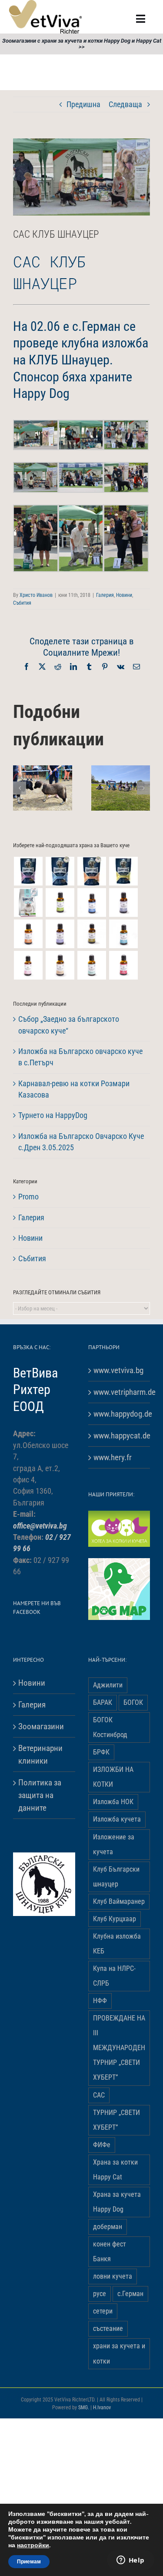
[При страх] (28, 965)
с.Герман (130, 2294)
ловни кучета (113, 2276)
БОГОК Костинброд (110, 1727)
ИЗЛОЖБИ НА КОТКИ (113, 1777)
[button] (20, 788)
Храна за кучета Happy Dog (117, 2202)
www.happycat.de (120, 1436)
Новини (124, 595)
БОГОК (133, 1702)
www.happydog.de (120, 1414)
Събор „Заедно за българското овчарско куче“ (32, 801)
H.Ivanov (102, 2408)
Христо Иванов (36, 595)
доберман (108, 2227)
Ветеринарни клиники (40, 1754)
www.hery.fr (113, 1457)
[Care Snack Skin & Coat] (91, 871)
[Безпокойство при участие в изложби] (91, 902)
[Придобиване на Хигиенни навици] (91, 965)
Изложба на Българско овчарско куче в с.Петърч (110, 796)
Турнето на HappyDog (53, 1115)
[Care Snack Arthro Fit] (60, 871)
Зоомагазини (41, 1726)
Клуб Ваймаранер (119, 1901)
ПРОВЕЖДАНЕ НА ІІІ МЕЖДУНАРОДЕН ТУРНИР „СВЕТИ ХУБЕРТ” (119, 2048)
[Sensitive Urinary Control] (28, 902)
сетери (103, 2311)
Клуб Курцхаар (115, 1919)
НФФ (100, 2001)
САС (99, 2095)
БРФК (101, 1752)
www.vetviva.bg (118, 1370)
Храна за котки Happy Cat (115, 2170)
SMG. (84, 2408)
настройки (33, 2546)
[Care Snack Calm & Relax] (28, 871)
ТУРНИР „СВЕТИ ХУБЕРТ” (116, 2120)
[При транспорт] (60, 934)
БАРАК (103, 1702)
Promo (28, 1197)
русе (100, 2294)
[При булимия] (123, 965)
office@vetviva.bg (40, 1526)
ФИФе (102, 2145)
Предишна (83, 104)
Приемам (29, 2562)
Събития (22, 603)
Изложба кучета (117, 1819)
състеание (108, 2329)
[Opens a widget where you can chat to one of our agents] (130, 2561)
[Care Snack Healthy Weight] (123, 871)
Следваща (125, 104)
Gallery (53, 801)
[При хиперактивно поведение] (60, 965)
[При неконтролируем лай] (123, 934)
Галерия (105, 595)
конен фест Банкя (110, 2251)
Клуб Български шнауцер (116, 1877)
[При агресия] (28, 934)
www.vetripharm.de (120, 1392)
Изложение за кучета (114, 1844)
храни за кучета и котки (119, 2353)
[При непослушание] (123, 902)
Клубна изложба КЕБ (117, 1944)
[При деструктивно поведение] (60, 902)
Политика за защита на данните (40, 1795)
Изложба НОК (113, 1802)
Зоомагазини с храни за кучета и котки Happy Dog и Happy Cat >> (82, 44)
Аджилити (108, 1685)
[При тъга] (91, 934)
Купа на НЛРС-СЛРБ (114, 1976)
